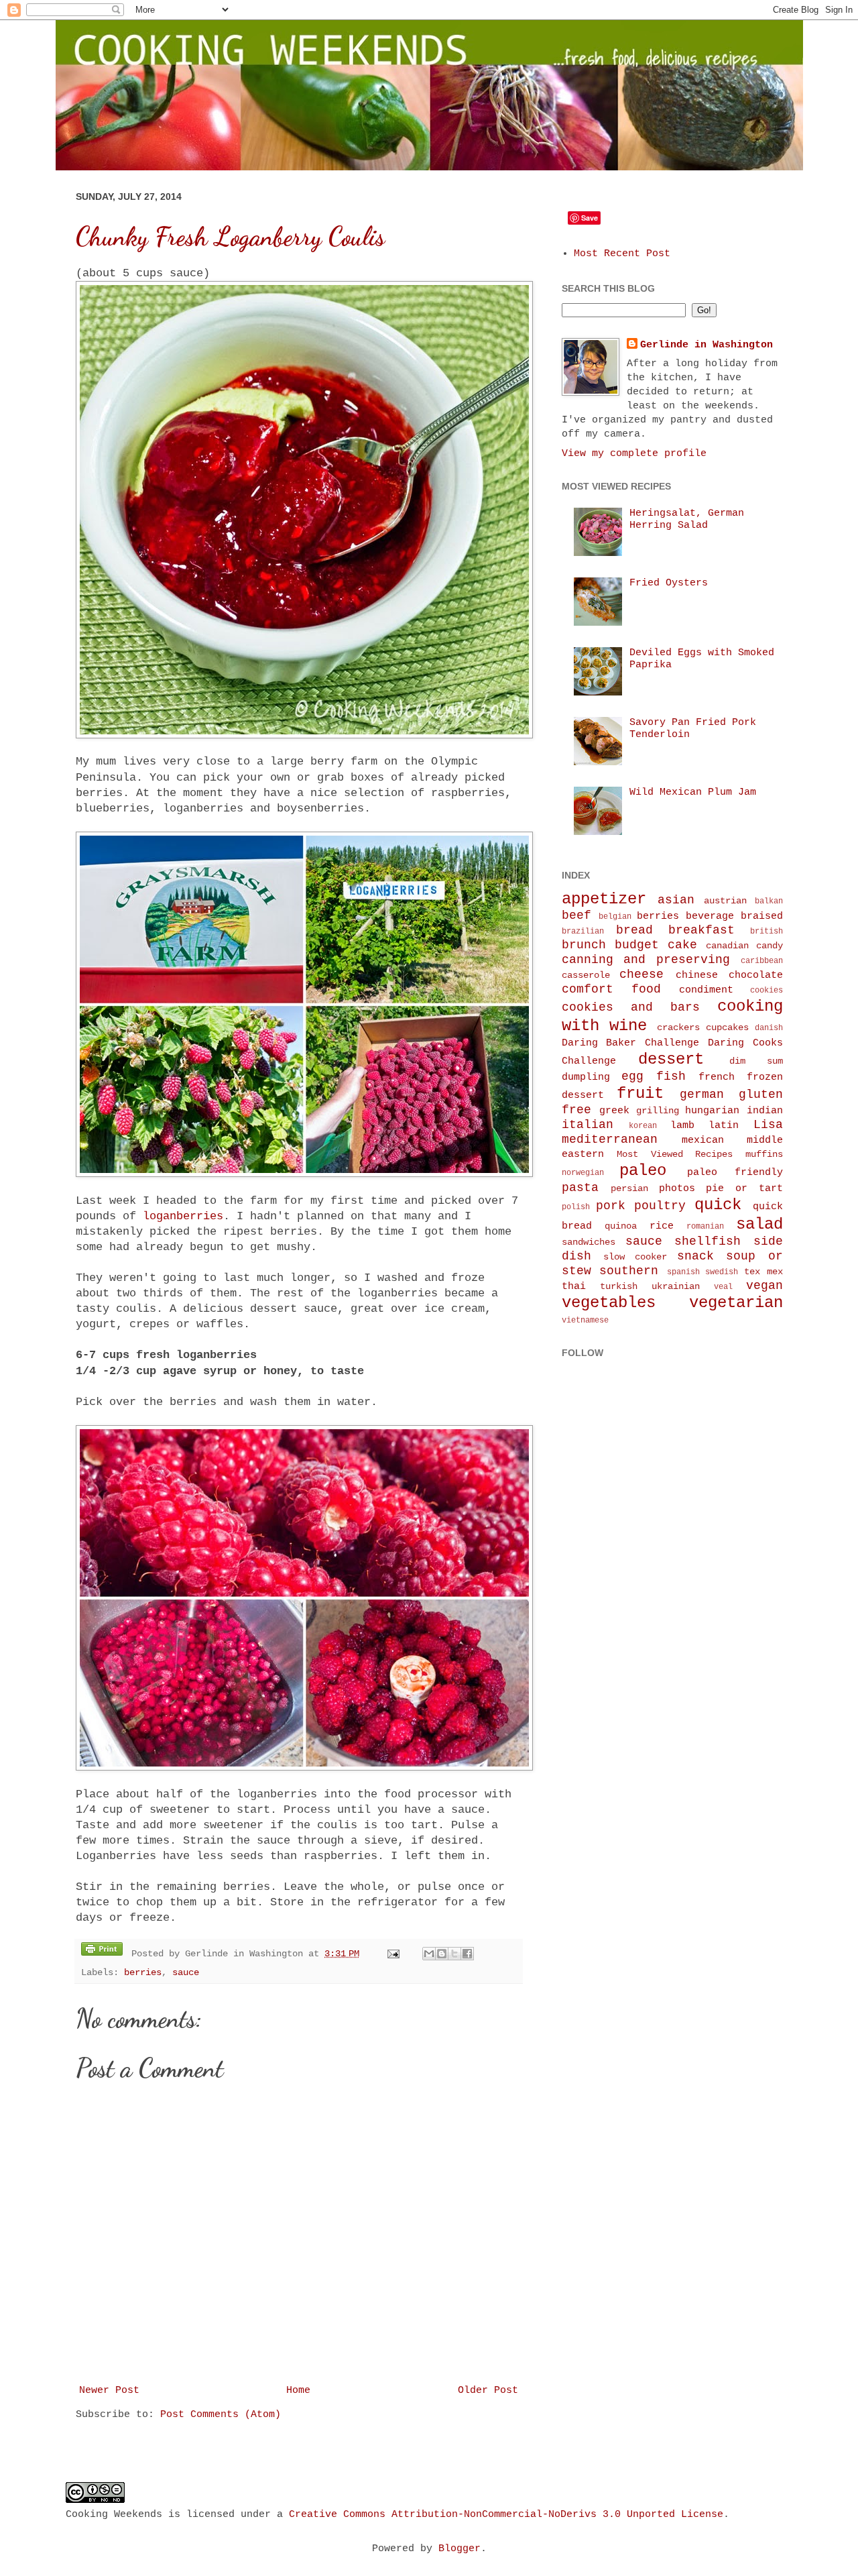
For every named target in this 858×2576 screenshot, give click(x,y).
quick (718, 1205)
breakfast (701, 930)
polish (576, 1207)
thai (574, 1287)
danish (769, 1028)
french (717, 1077)
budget (637, 945)
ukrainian (676, 1287)
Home (298, 2391)
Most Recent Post (622, 254)
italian (588, 1125)
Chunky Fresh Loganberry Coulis (230, 237)
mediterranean (610, 1139)
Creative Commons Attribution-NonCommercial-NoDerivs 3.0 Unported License (506, 2515)
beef (576, 915)
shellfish (708, 1241)
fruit (640, 1094)
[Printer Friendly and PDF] (102, 1952)
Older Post (488, 2391)
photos (677, 1189)
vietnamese (585, 1321)
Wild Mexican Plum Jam (693, 792)
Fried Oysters (669, 583)
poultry (660, 1206)
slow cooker (635, 1257)
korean (643, 1126)
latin (724, 1126)
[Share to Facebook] (467, 1954)
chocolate (756, 975)
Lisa (768, 1125)
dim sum (756, 1061)
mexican (703, 1140)
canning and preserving (646, 960)
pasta (580, 1188)
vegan (764, 1286)
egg (632, 1076)
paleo (643, 1171)
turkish (619, 1287)
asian (676, 900)
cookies (767, 991)
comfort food (611, 989)
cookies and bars (631, 1007)
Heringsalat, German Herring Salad (687, 519)
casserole (586, 975)
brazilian (583, 932)
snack (695, 1256)
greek (614, 1111)
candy (770, 946)
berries (143, 1973)
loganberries (183, 1216)
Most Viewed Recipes (675, 1155)
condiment (706, 990)
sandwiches (589, 1242)
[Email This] (429, 1954)
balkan (769, 901)
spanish (683, 1272)
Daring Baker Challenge (631, 1043)
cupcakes (727, 1028)
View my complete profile (634, 454)
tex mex (763, 1272)
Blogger (459, 2549)
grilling (658, 1111)
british (767, 932)
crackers (678, 1028)
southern (629, 1271)
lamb (682, 1126)
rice (662, 1226)
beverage (710, 916)
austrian (725, 901)
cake (682, 945)
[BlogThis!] (442, 1954)
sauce (186, 1973)
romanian (705, 1227)
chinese (697, 975)
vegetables (609, 1303)
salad (759, 1224)
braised (762, 916)
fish (671, 1076)
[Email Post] (394, 1954)
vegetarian (736, 1303)
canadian (727, 946)
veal (723, 1287)
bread (634, 930)
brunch (584, 945)
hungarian (712, 1111)
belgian (615, 917)
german (702, 1095)
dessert (671, 1059)
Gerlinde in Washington (707, 345)
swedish (722, 1272)
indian (765, 1111)
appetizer (604, 899)
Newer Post (109, 2391)
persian (629, 1189)
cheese (641, 974)
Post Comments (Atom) (221, 2415)
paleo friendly (735, 1173)
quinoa (621, 1226)
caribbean (762, 961)
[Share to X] (454, 1954)
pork (611, 1206)
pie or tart (744, 1189)
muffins (764, 1155)
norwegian (583, 1173)
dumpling (586, 1077)
